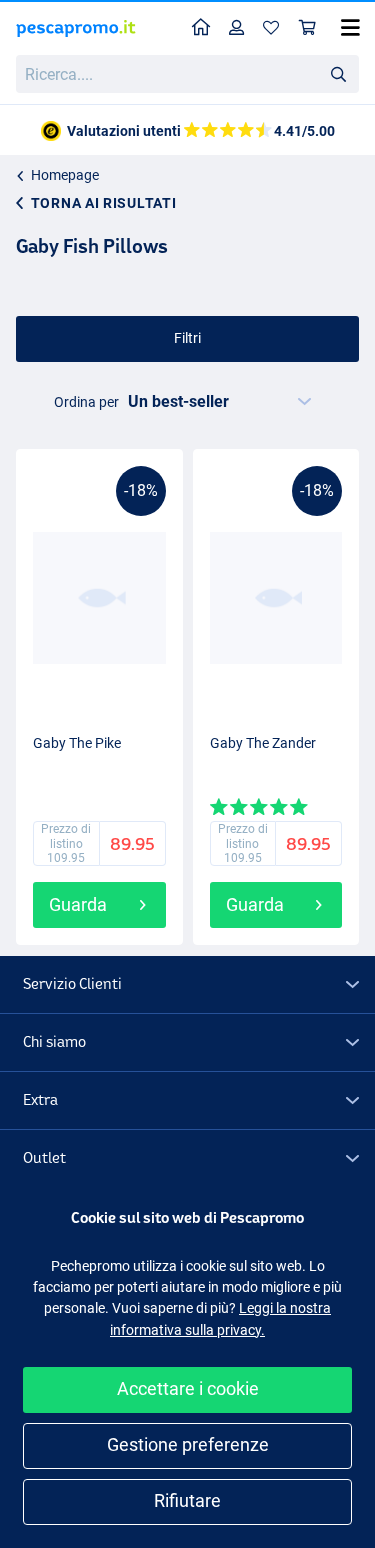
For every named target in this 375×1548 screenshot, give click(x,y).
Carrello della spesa (308, 28)
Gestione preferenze (188, 1444)
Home (201, 28)
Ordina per (86, 402)
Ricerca (338, 73)
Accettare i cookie (188, 1388)
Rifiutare (187, 1500)
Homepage (65, 175)
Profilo (237, 28)
